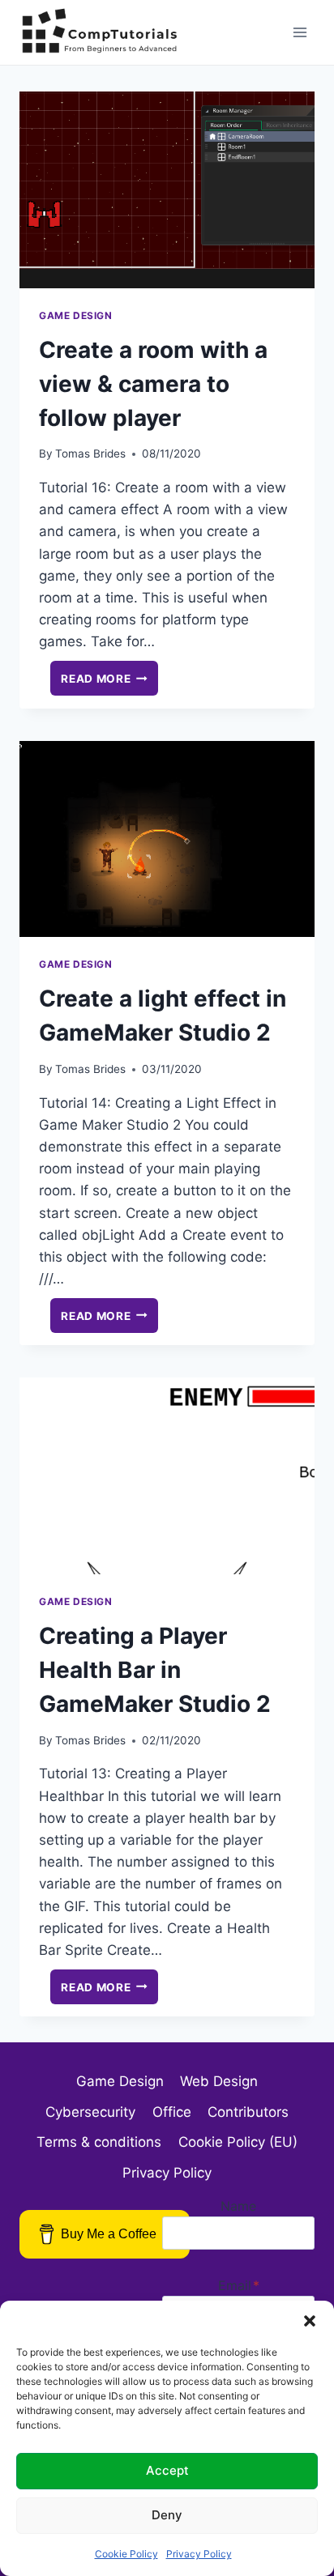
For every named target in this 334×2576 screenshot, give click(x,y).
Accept (167, 2470)
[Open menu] (300, 32)
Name (238, 2206)
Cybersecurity (90, 2112)
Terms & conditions (99, 2142)
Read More (109, 681)
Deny (167, 2515)
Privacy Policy (199, 2554)
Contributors (248, 2112)
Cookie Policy (126, 2554)
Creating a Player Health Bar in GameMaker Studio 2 (155, 1670)
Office (172, 2112)
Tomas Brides (90, 453)
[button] (310, 2321)
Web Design (219, 2081)
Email (239, 2285)
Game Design (76, 315)
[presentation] (167, 190)
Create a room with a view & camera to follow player (153, 384)
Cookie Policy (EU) (238, 2142)
